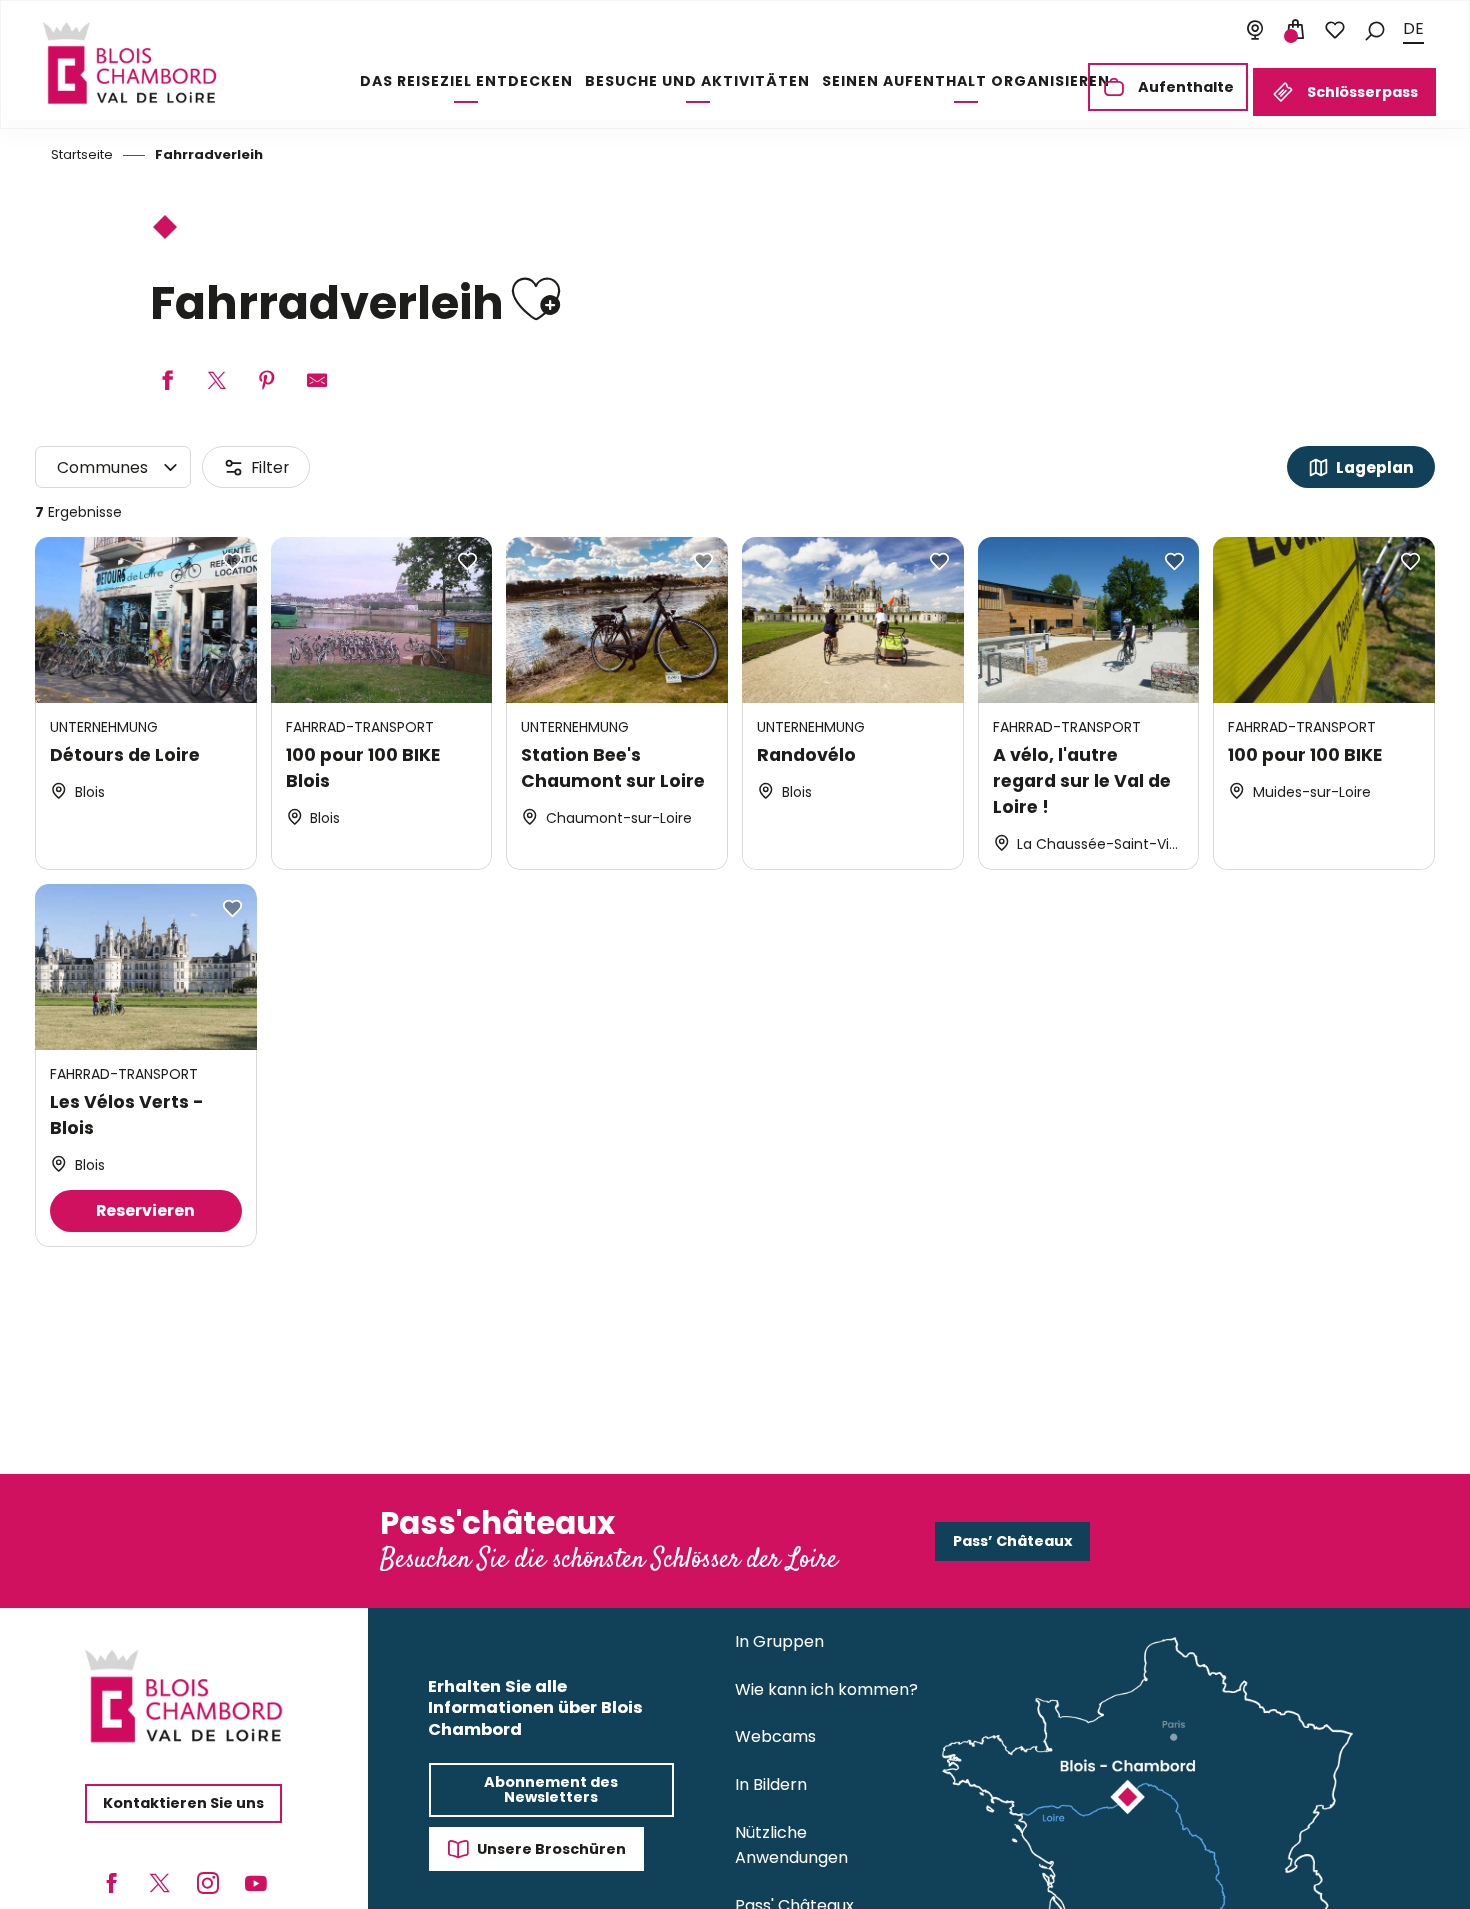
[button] (1375, 29)
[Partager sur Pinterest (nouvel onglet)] (267, 381)
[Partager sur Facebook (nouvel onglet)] (167, 381)
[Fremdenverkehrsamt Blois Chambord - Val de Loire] (129, 63)
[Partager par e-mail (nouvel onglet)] (317, 381)
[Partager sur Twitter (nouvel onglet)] (217, 381)
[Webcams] (1255, 30)
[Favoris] (1335, 30)
